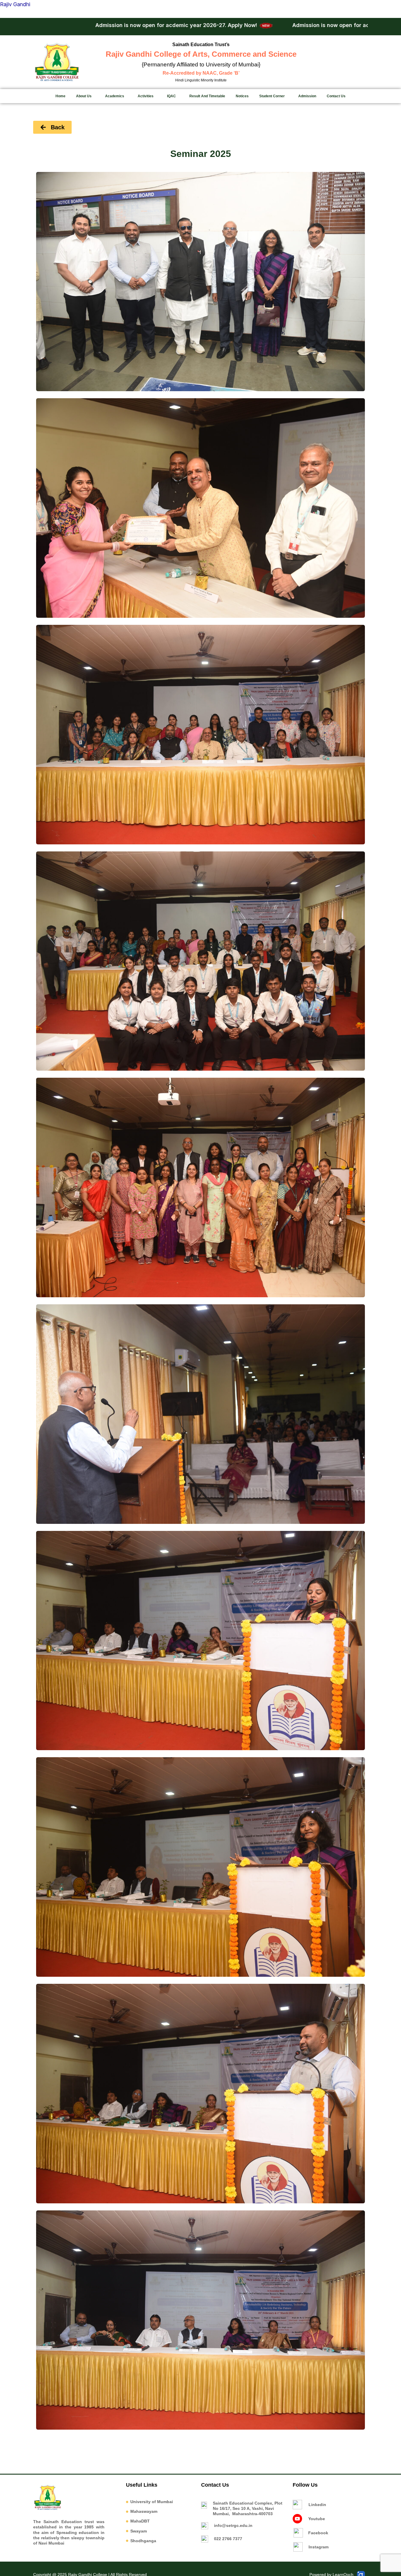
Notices (242, 96)
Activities (146, 96)
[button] (85, 96)
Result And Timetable (207, 96)
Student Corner (272, 96)
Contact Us (336, 96)
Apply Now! (88, 25)
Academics (115, 96)
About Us (84, 96)
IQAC (171, 96)
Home (60, 96)
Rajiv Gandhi (15, 4)
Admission (307, 96)
